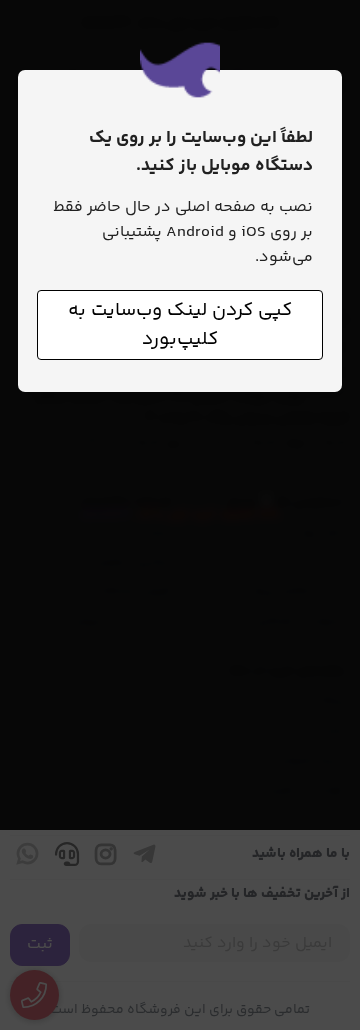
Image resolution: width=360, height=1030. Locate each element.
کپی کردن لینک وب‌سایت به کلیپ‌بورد (180, 325)
